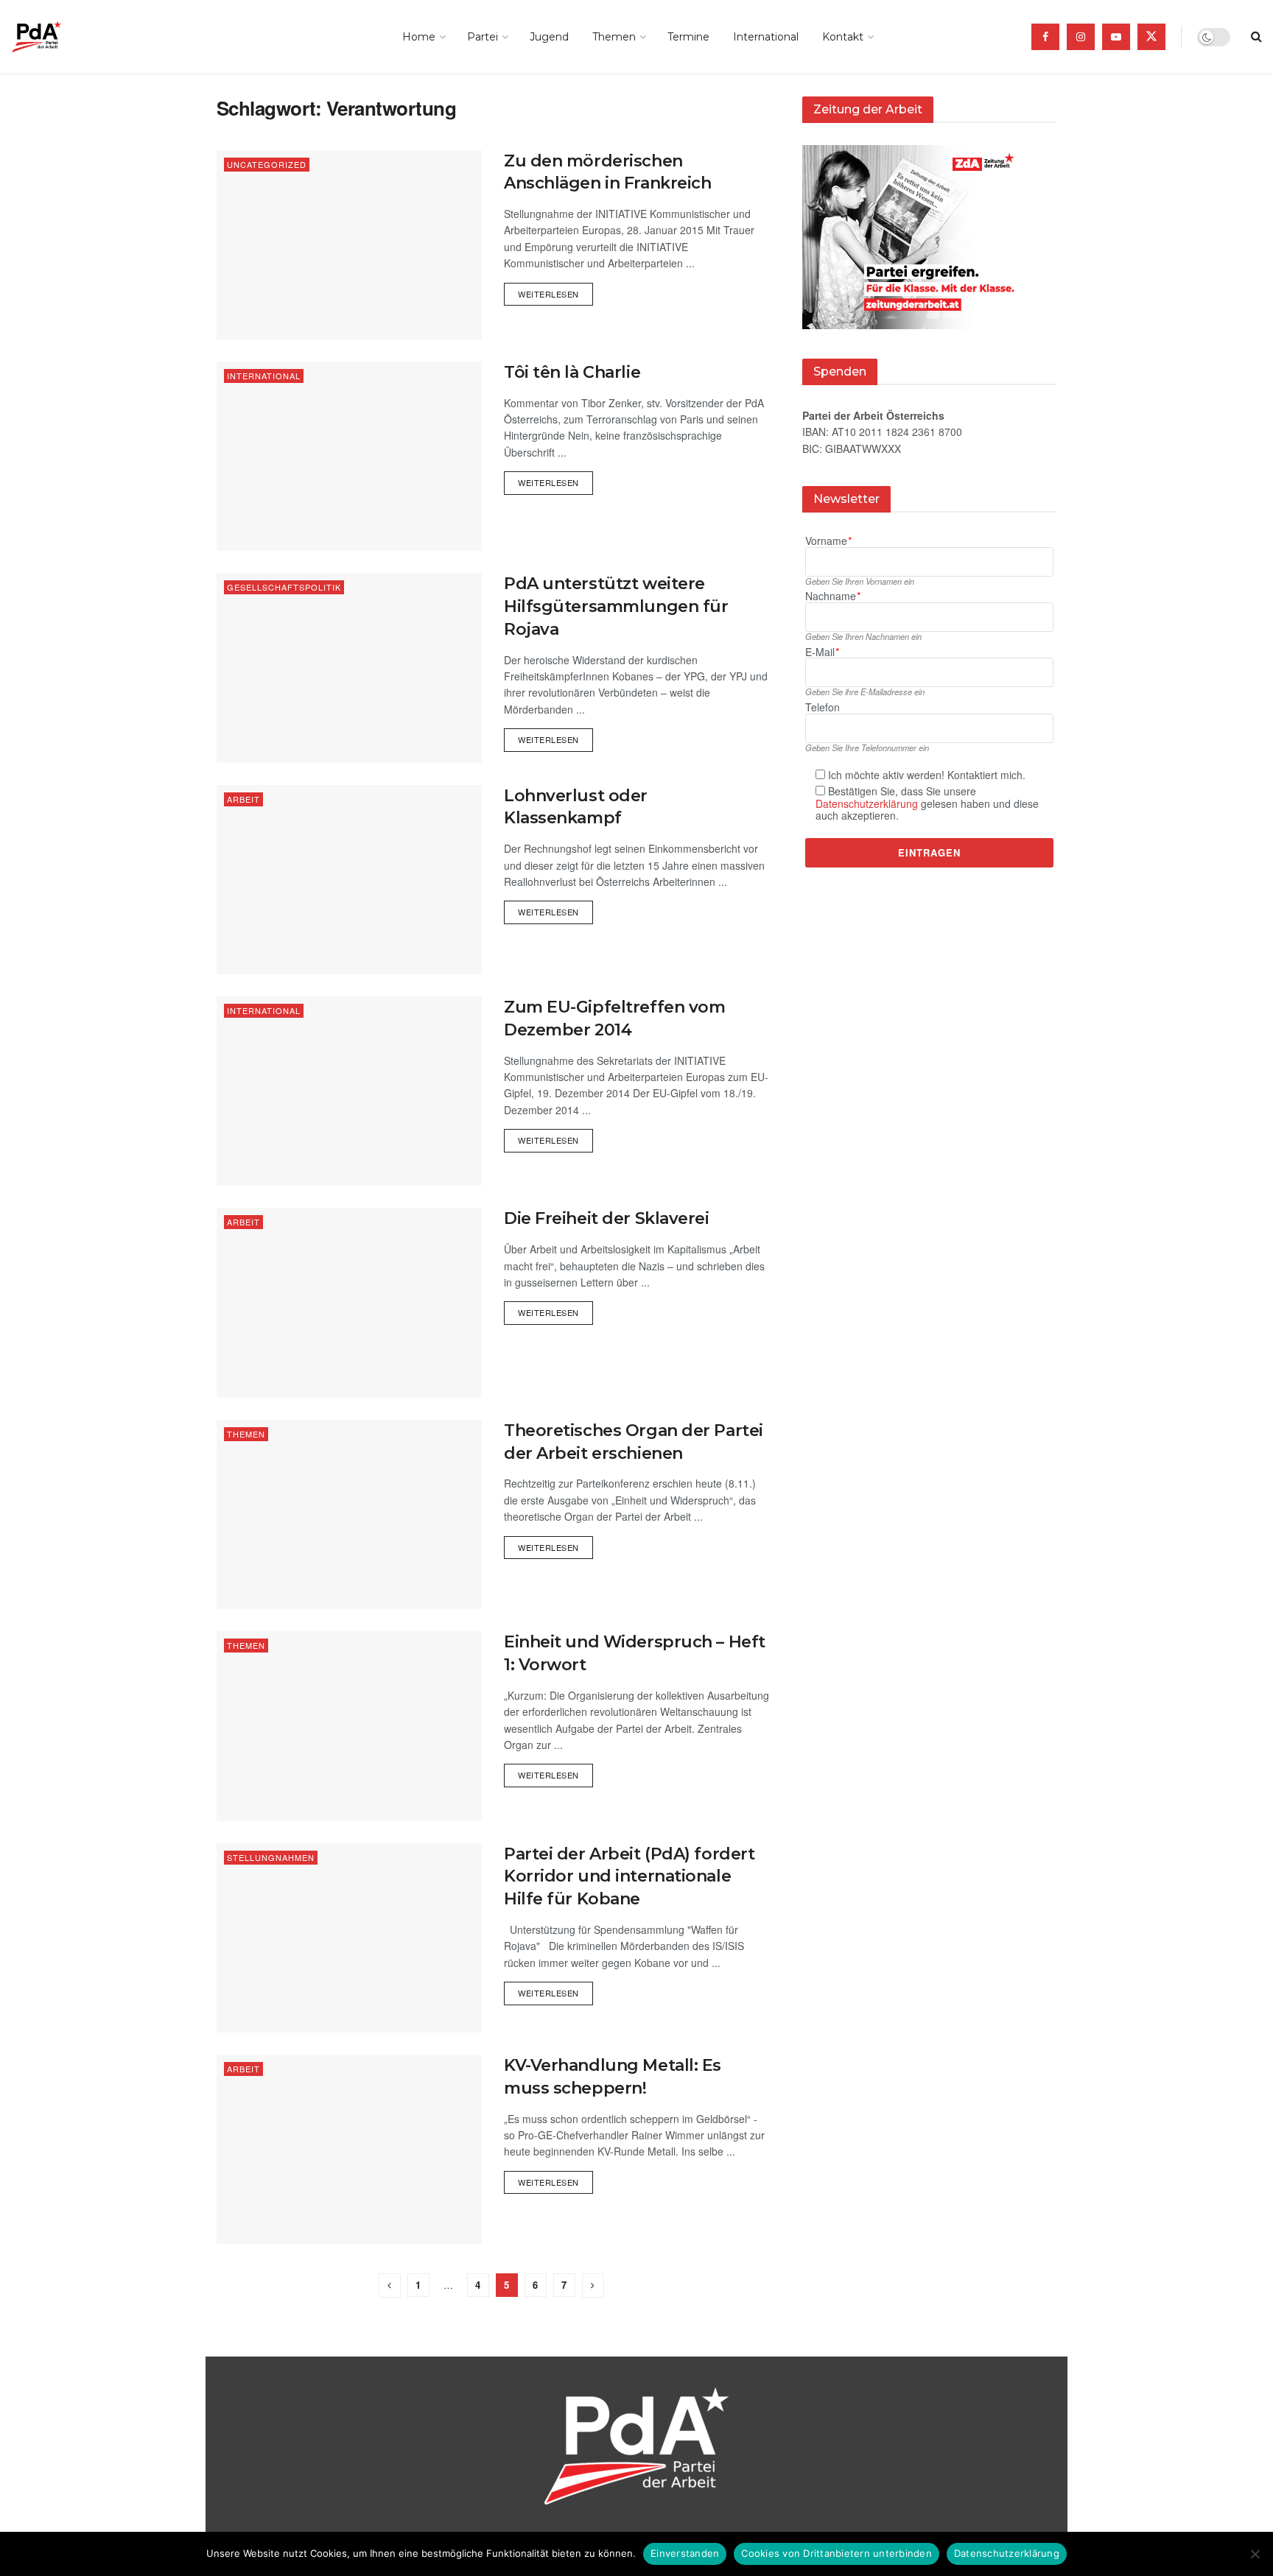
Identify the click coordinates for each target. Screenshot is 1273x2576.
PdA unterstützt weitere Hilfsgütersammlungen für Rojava (616, 606)
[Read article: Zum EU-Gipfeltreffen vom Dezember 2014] (349, 1091)
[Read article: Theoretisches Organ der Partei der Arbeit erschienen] (349, 1514)
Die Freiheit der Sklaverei (607, 1218)
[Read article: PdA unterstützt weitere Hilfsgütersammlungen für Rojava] (349, 668)
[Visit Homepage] (57, 37)
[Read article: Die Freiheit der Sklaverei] (349, 1302)
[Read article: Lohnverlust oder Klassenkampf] (349, 880)
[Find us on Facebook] (1045, 37)
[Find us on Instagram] (1081, 37)
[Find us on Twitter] (1151, 37)
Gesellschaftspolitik (284, 587)
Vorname (828, 541)
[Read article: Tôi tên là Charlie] (349, 456)
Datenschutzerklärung (867, 803)
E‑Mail (822, 652)
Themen (614, 37)
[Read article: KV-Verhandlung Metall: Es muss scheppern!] (349, 2149)
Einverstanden (685, 2553)
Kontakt (843, 37)
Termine (688, 37)
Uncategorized (267, 164)
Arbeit (243, 799)
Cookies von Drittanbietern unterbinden (837, 2553)
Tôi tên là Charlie (572, 372)
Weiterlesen (555, 291)
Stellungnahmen (271, 1857)
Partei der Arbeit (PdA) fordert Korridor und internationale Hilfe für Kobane (629, 1877)
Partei (483, 37)
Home (419, 37)
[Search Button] (1256, 37)
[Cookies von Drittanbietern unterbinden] (1255, 2554)
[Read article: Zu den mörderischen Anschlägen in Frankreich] (349, 245)
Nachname (832, 596)
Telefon (823, 707)
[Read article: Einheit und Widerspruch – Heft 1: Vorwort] (349, 1726)
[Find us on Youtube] (1116, 37)
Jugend (549, 37)
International (766, 37)
